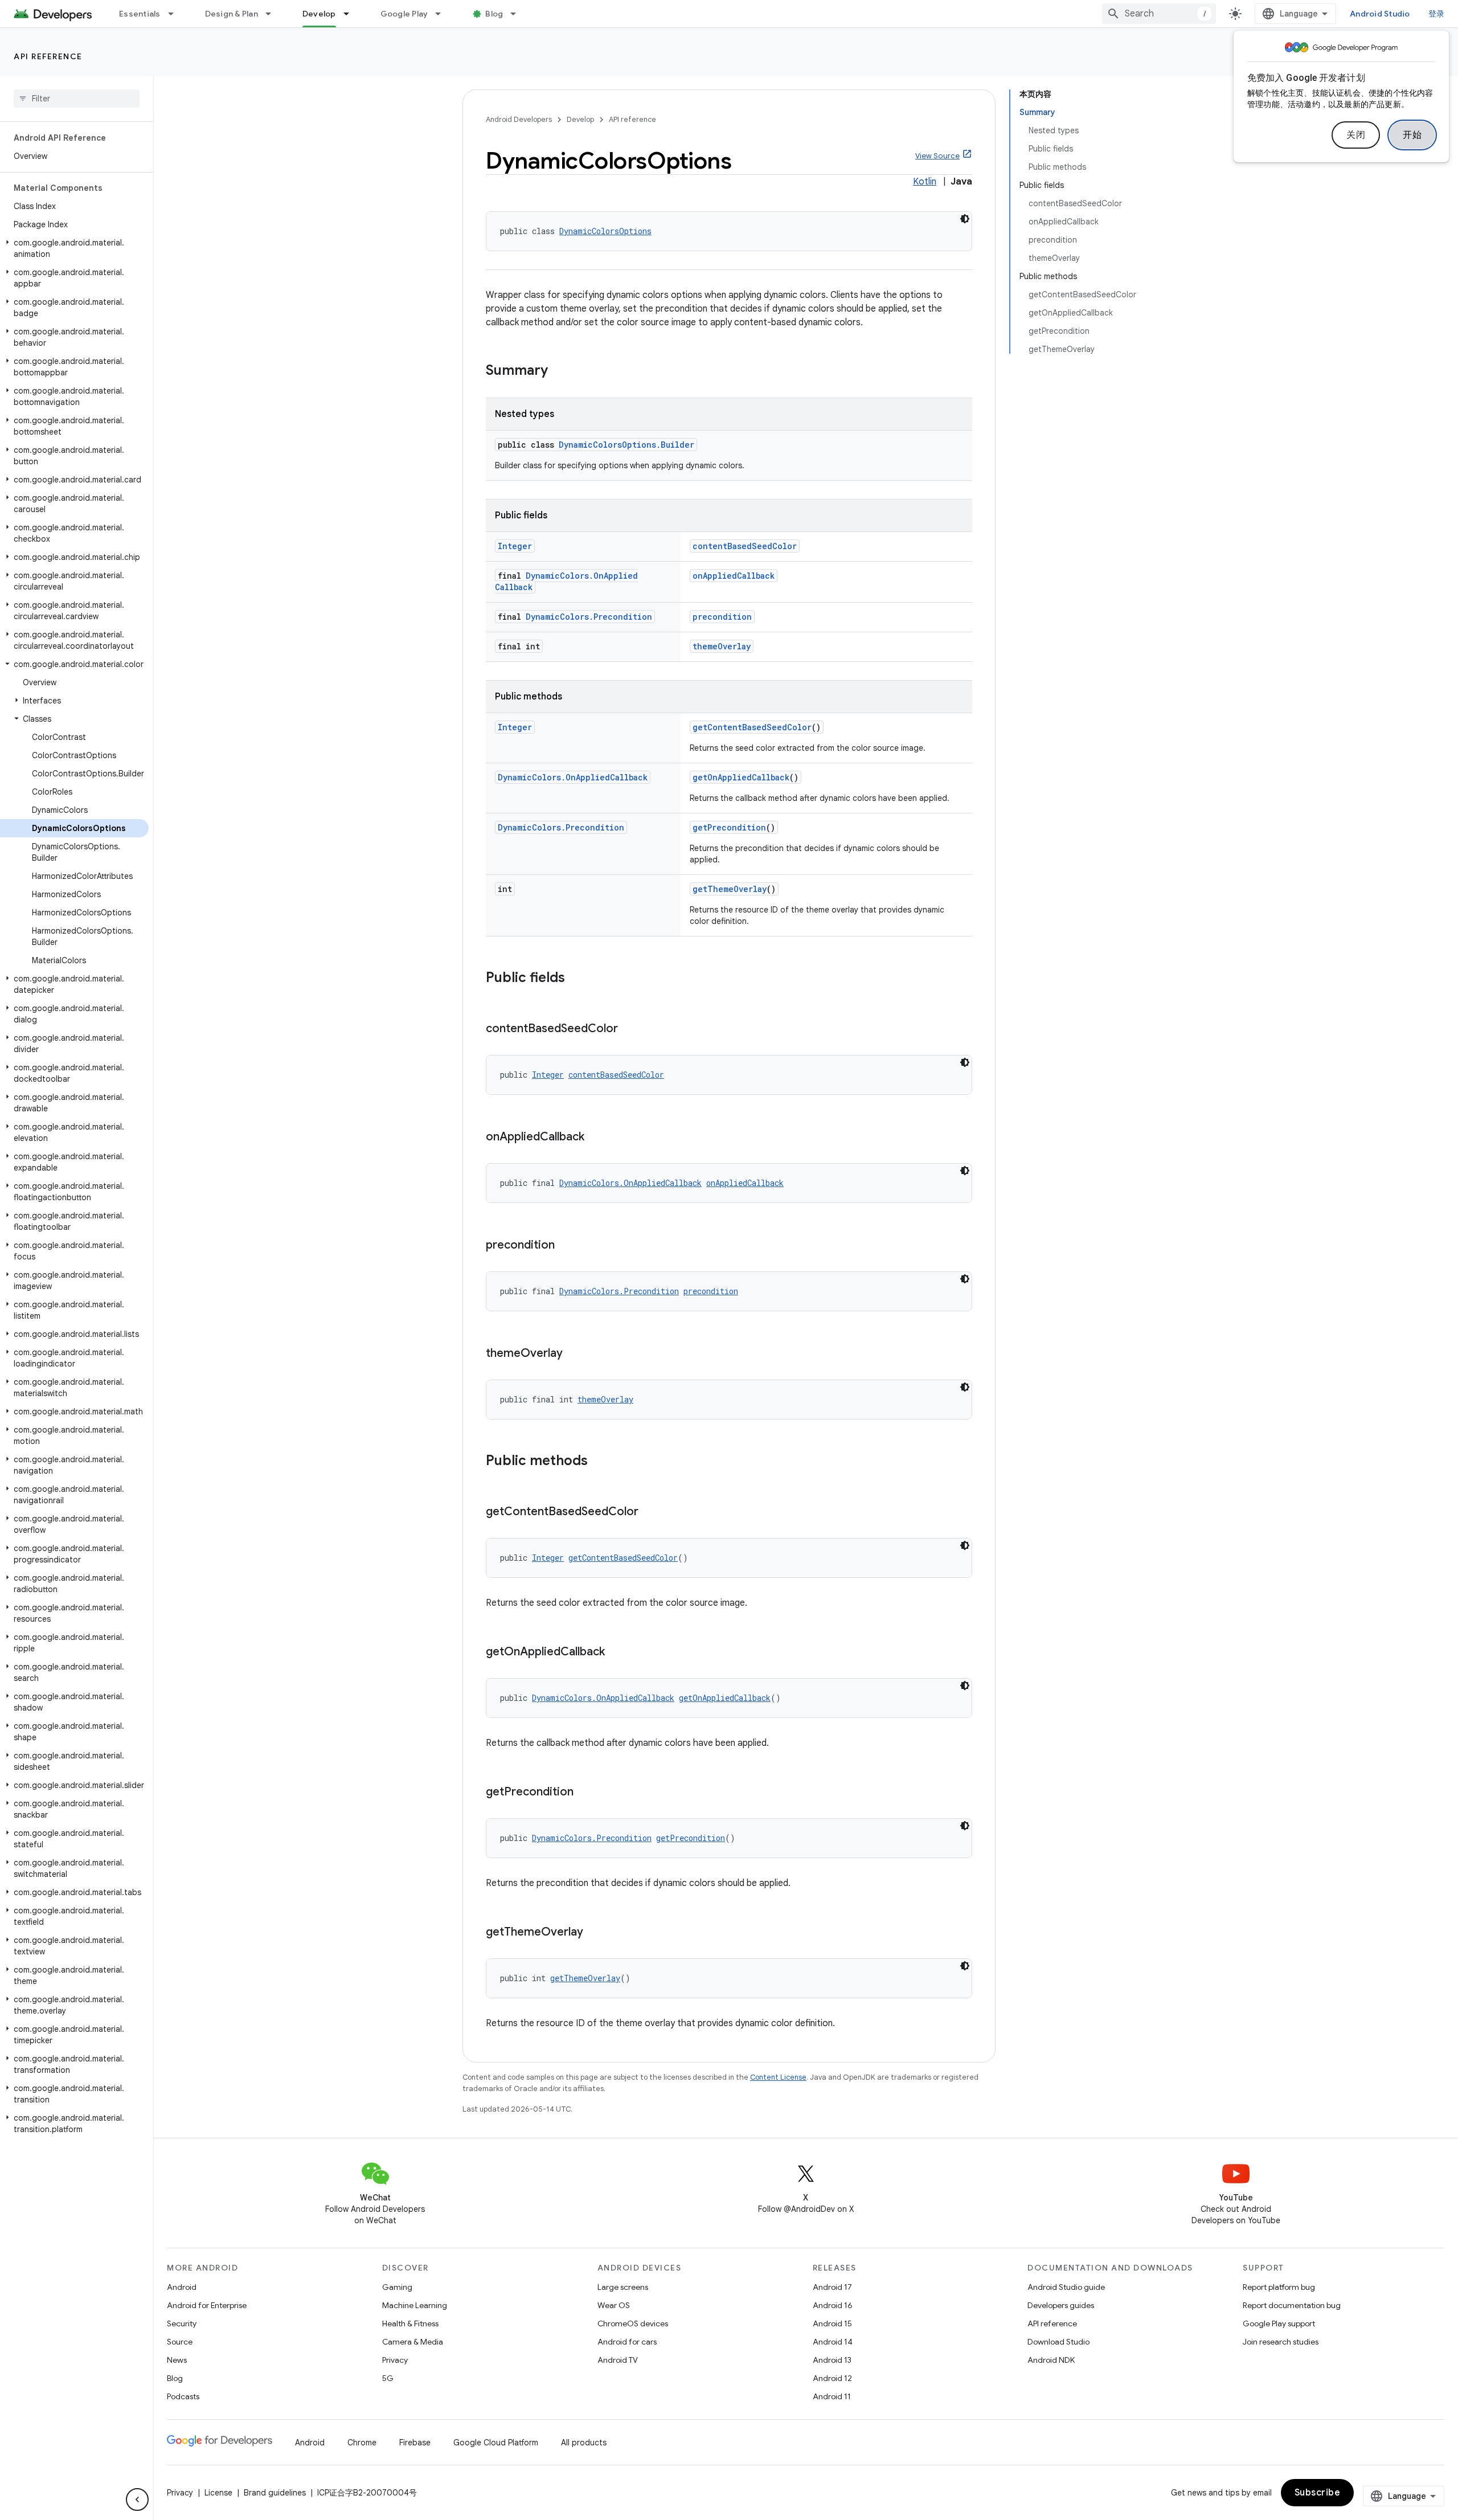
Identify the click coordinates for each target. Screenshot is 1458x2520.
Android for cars (627, 2342)
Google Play (404, 14)
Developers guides (1061, 2305)
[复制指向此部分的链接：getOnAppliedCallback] (616, 1652)
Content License (778, 2077)
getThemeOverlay (730, 889)
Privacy (395, 2360)
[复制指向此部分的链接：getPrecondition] (585, 1793)
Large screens (623, 2287)
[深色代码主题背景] (965, 219)
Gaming (397, 2287)
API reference (48, 56)
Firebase (415, 2443)
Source (180, 2342)
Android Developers (519, 119)
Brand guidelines (275, 2493)
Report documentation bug (1292, 2305)
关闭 (1356, 135)
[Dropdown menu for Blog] (518, 14)
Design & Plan (232, 14)
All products (584, 2443)
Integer (515, 546)
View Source (937, 156)
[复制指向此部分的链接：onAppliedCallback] (596, 1138)
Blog (494, 14)
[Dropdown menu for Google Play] (443, 14)
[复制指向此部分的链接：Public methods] (599, 1462)
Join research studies (1281, 2342)
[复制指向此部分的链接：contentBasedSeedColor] (629, 1029)
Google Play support (1279, 2323)
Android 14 (833, 2342)
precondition (722, 617)
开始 (1412, 135)
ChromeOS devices (633, 2323)
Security (182, 2323)
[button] (74, 248)
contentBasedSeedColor (745, 546)
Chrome (362, 2443)
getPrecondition (729, 827)
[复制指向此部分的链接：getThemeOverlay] (595, 1933)
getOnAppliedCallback (741, 777)
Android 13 (832, 2360)
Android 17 (832, 2287)
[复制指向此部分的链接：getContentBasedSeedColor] (650, 1512)
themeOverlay (722, 646)
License (218, 2493)
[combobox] (1159, 14)
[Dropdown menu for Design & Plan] (273, 14)
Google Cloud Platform (496, 2443)
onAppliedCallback (734, 576)
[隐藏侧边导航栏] (137, 2499)
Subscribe (1318, 2493)
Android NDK (1051, 2360)
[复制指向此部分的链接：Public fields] (576, 979)
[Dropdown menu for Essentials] (176, 14)
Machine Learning (415, 2305)
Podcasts (183, 2396)
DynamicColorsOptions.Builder (626, 445)
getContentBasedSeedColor (752, 727)
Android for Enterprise (207, 2305)
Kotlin (925, 182)
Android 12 (832, 2378)
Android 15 (832, 2323)
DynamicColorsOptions (605, 231)
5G (388, 2378)
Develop (319, 14)
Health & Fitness (410, 2323)
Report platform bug (1279, 2287)
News (177, 2360)
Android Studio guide (1066, 2287)
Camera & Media (413, 2342)
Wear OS (614, 2305)
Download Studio (1058, 2342)
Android (182, 2287)
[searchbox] (77, 99)
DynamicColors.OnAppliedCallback (573, 777)
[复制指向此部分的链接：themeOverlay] (574, 1354)
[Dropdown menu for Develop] (351, 14)
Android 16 (833, 2305)
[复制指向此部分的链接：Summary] (559, 371)
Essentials (140, 14)
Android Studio (1380, 14)
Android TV (618, 2360)
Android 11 (832, 2396)
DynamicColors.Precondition (589, 617)
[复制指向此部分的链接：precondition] (566, 1246)
